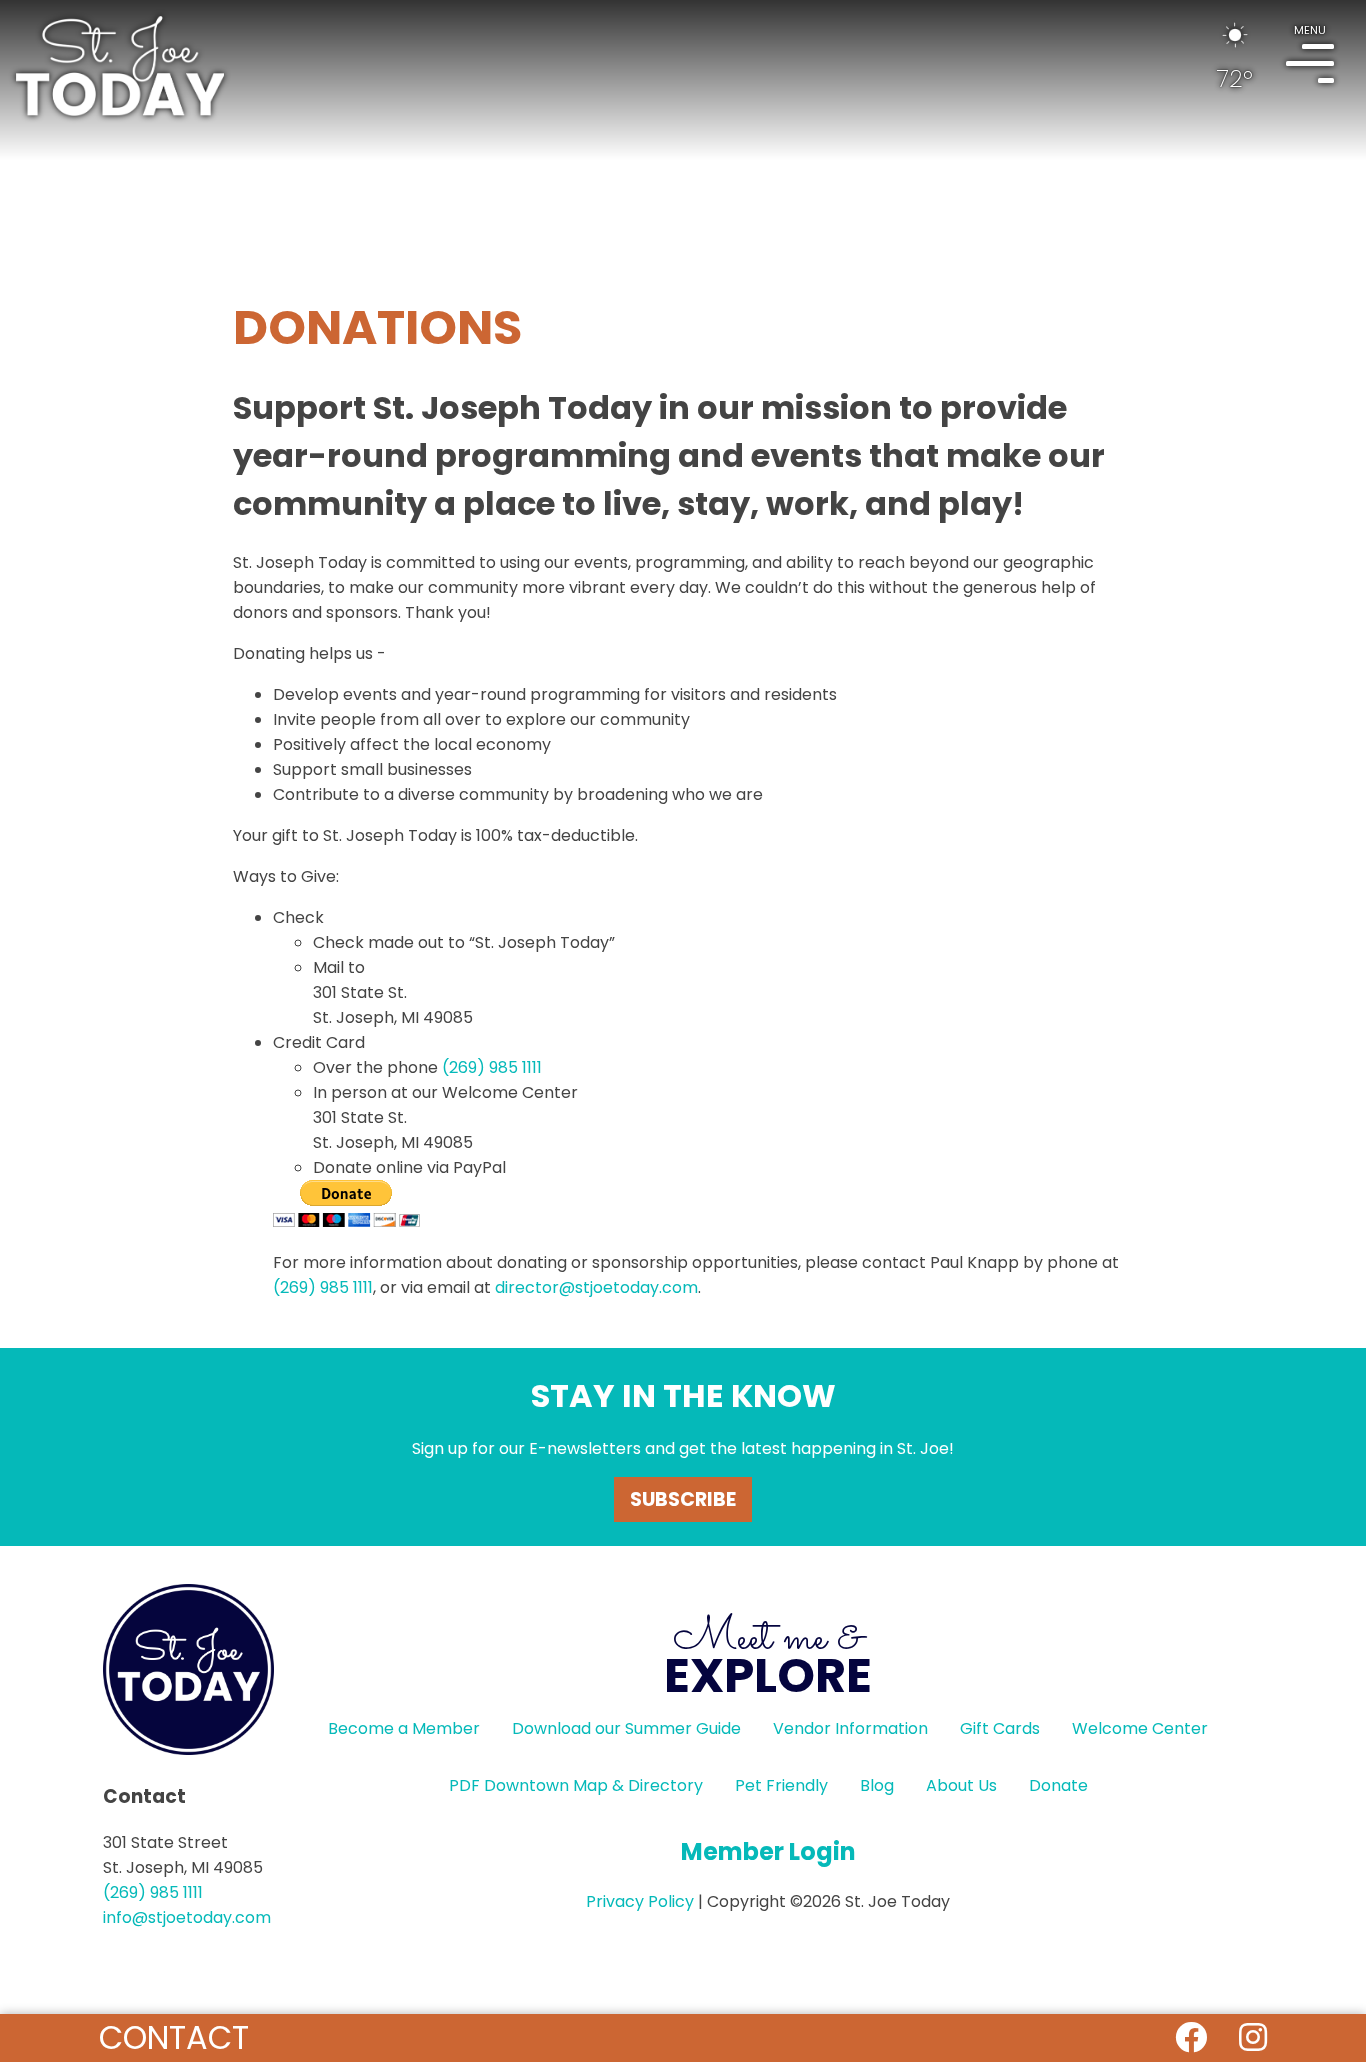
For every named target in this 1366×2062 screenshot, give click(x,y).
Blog (877, 1785)
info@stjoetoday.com (187, 1917)
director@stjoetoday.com (596, 1287)
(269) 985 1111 (492, 1067)
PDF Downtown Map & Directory (576, 1785)
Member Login (768, 1851)
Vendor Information (850, 1728)
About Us (961, 1785)
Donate (1058, 1785)
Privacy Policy (640, 1901)
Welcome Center (1140, 1728)
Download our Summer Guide (626, 1728)
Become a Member (404, 1728)
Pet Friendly (781, 1785)
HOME (120, 66)
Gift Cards (1000, 1728)
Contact (174, 2037)
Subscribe (683, 1499)
